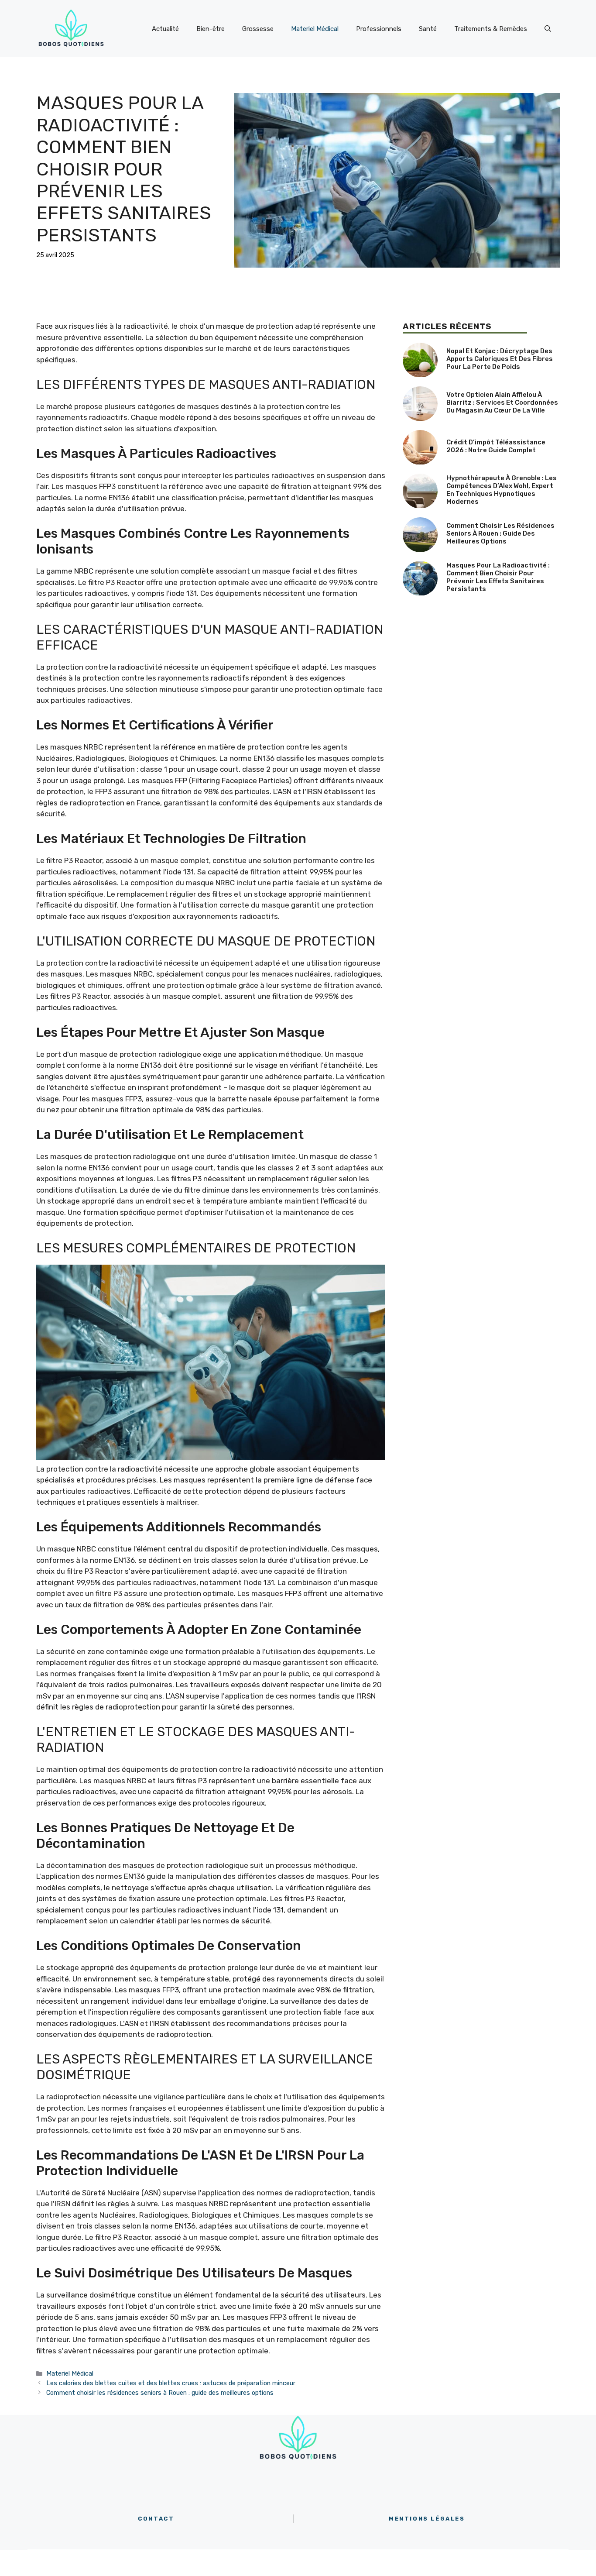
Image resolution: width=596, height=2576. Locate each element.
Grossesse (258, 29)
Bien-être (211, 29)
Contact (156, 2519)
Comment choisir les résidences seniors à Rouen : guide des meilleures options (160, 2393)
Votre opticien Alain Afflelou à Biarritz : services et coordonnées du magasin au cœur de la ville (502, 402)
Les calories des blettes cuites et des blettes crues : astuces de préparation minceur (171, 2383)
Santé (428, 29)
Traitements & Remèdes (491, 29)
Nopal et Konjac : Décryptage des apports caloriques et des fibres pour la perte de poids (500, 359)
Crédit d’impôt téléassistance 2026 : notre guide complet (496, 446)
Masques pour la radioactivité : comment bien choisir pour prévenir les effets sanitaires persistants (498, 577)
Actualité (165, 29)
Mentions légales (427, 2519)
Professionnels (379, 29)
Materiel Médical (315, 29)
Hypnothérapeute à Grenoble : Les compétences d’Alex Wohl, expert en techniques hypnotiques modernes (502, 490)
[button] (548, 29)
